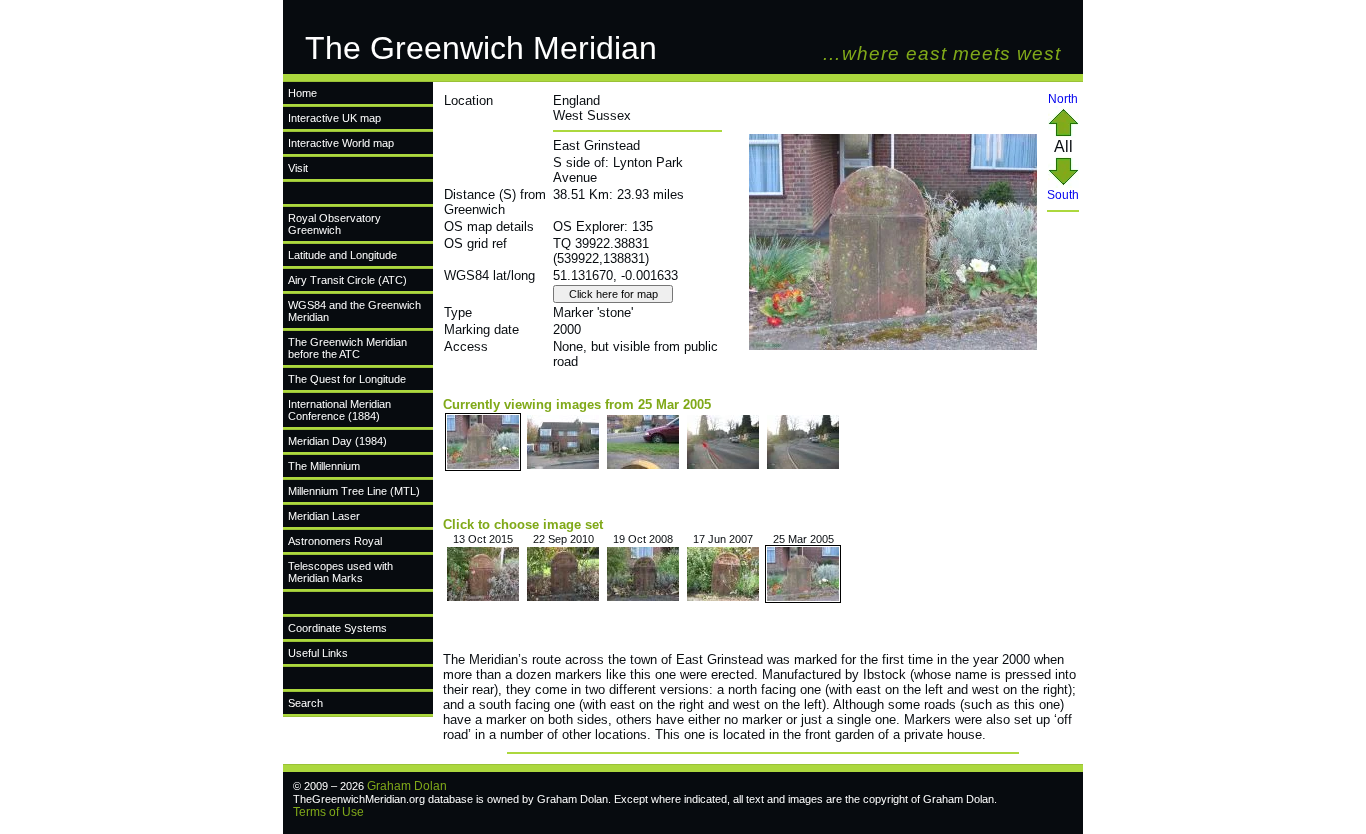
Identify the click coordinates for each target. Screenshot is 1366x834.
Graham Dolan (407, 786)
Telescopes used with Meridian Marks (340, 572)
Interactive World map (341, 143)
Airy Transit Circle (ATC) (347, 280)
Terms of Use (328, 812)
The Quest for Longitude (347, 379)
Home (302, 93)
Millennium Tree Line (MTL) (354, 491)
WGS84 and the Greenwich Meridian (354, 311)
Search (305, 703)
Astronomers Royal (335, 541)
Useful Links (318, 653)
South (1063, 195)
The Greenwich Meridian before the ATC (347, 348)
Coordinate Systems (337, 628)
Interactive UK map (334, 118)
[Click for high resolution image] (893, 346)
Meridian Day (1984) (337, 441)
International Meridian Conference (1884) (339, 410)
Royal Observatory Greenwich (334, 224)
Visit (298, 168)
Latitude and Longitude (342, 255)
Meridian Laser (324, 516)
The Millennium (324, 466)
